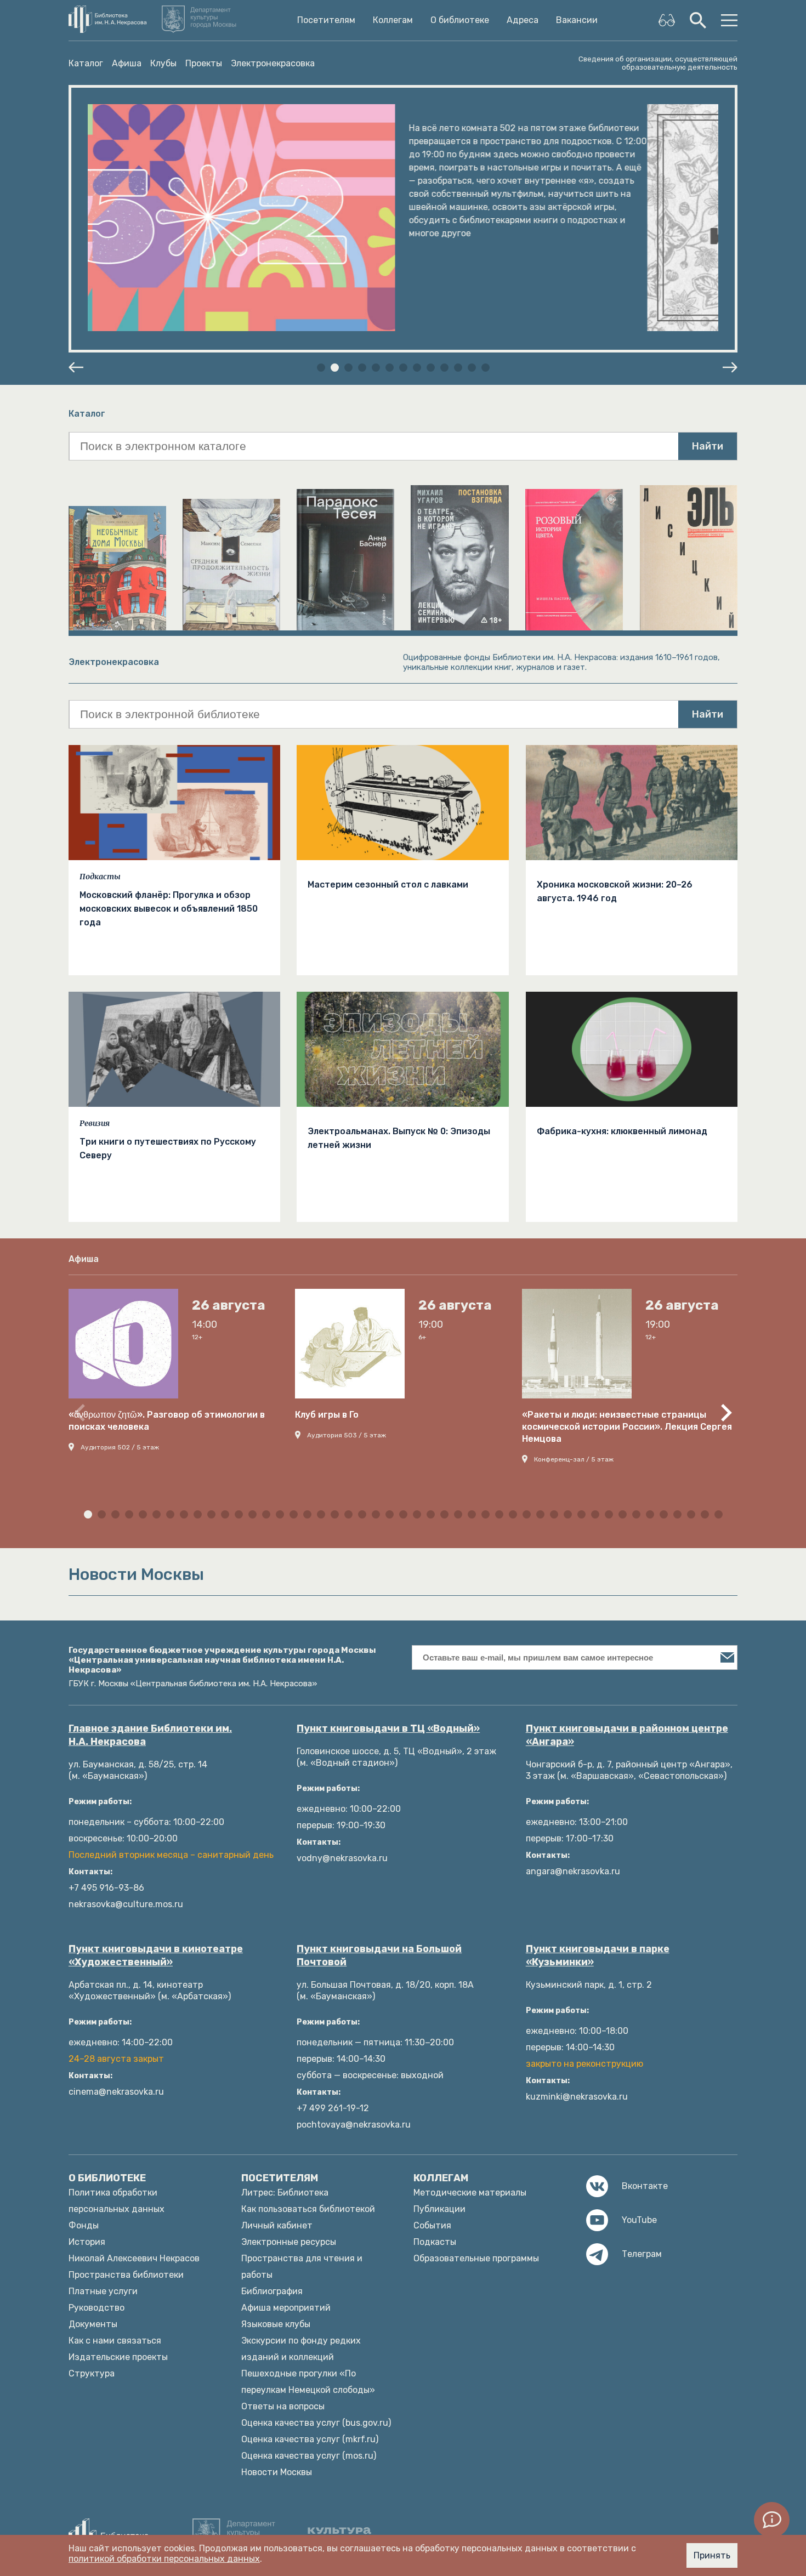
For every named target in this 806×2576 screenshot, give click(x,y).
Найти (708, 446)
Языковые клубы (276, 2324)
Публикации (439, 2209)
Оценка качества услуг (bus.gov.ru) (316, 2423)
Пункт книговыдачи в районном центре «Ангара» (627, 1735)
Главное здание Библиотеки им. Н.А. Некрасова (150, 1735)
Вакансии (577, 20)
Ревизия (95, 1123)
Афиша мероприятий (286, 2308)
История (87, 2242)
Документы (93, 2324)
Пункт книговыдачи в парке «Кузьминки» (598, 1955)
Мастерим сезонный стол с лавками (388, 885)
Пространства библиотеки (126, 2275)
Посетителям (326, 20)
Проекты (204, 63)
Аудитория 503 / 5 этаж (347, 1435)
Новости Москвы (277, 2472)
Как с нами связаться (115, 2341)
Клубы (163, 63)
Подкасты (100, 877)
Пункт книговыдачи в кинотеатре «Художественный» (156, 1955)
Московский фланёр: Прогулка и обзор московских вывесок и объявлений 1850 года (169, 909)
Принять (712, 2555)
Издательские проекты (118, 2357)
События (432, 2225)
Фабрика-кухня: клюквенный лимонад (622, 1131)
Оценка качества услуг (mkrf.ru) (310, 2439)
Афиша (127, 63)
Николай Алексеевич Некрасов (134, 2258)
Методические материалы (470, 2193)
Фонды (84, 2225)
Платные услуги (103, 2291)
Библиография (272, 2291)
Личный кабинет (277, 2225)
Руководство (97, 2308)
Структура (92, 2373)
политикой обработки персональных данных (164, 2559)
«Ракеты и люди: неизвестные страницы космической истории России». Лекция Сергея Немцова (627, 1427)
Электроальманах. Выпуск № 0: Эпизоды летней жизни (399, 1138)
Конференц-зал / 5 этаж (574, 1459)
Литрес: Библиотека (285, 2193)
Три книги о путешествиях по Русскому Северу (168, 1148)
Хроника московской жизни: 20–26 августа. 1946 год (615, 891)
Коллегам (393, 20)
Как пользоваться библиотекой (308, 2209)
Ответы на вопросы (283, 2406)
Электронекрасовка (273, 63)
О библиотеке (460, 20)
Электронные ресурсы (289, 2242)
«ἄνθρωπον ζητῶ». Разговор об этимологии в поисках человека (167, 1421)
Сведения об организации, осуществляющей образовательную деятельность (658, 63)
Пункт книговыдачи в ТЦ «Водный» (388, 1728)
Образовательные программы (476, 2258)
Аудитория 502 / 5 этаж (120, 1447)
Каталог (86, 63)
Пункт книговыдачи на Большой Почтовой (379, 1955)
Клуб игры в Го (327, 1415)
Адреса (523, 20)
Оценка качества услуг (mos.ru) (309, 2456)
